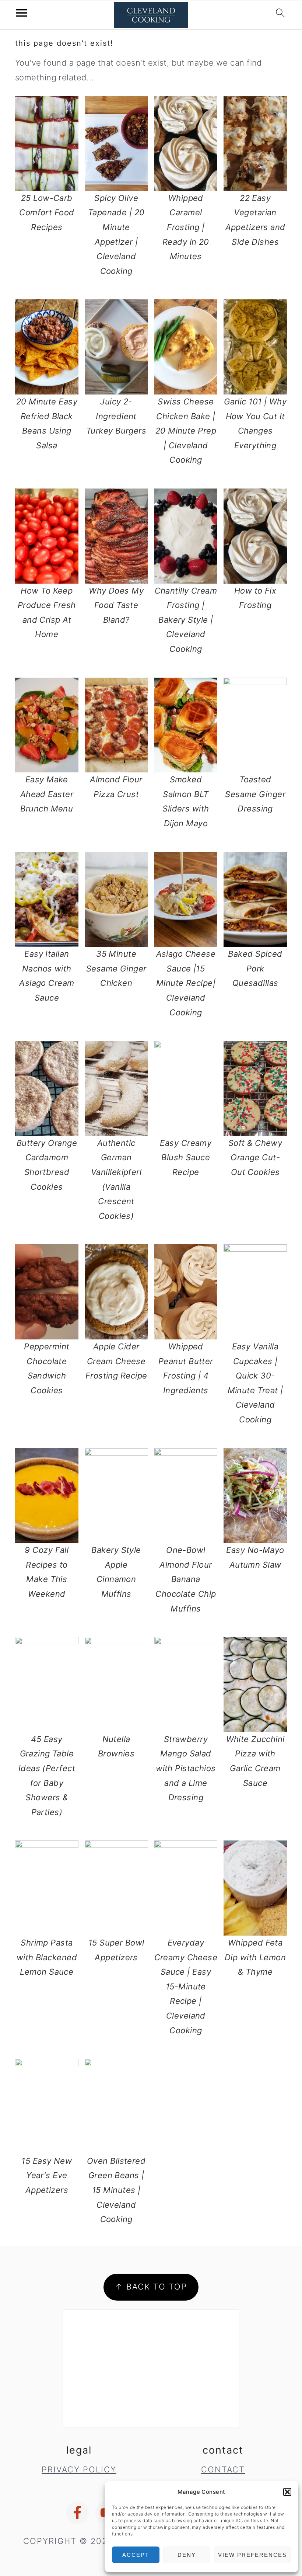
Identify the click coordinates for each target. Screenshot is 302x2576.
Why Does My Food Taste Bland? (116, 605)
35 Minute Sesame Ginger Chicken (116, 968)
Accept (136, 2555)
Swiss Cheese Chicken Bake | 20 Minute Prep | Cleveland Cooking (186, 431)
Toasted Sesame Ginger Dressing (255, 794)
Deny (187, 2555)
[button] (287, 2492)
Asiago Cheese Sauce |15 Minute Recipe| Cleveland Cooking (186, 983)
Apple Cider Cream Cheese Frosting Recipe (116, 1361)
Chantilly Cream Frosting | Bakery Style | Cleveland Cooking (186, 620)
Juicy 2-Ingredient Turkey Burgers (116, 416)
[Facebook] (77, 2513)
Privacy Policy (79, 2469)
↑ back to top (151, 2287)
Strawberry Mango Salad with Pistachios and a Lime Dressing (186, 1768)
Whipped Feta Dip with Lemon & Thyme (255, 1957)
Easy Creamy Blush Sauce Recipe (186, 1157)
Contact (223, 2469)
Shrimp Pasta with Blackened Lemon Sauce (47, 1957)
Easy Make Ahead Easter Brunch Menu (47, 794)
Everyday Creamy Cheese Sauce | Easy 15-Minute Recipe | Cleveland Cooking (186, 1986)
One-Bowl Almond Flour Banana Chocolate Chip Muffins (186, 1579)
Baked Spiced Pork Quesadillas (255, 968)
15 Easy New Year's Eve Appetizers (47, 2175)
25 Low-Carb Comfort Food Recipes (47, 213)
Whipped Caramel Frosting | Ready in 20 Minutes (186, 227)
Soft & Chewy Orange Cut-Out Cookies (255, 1157)
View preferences (252, 2555)
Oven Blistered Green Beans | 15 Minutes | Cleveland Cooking (116, 2190)
